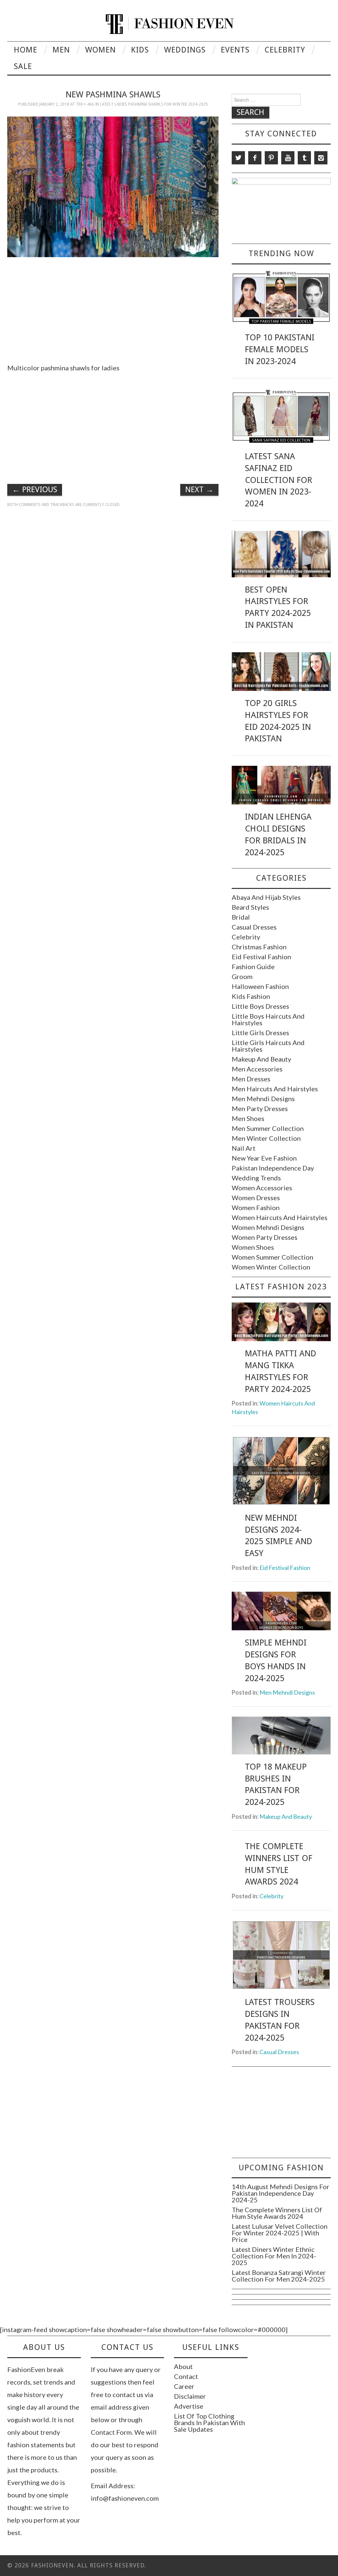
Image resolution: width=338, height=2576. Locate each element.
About (183, 2366)
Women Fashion (256, 1207)
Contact (186, 2376)
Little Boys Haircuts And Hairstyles (268, 1019)
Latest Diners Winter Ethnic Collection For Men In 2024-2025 (274, 2256)
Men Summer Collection (268, 1128)
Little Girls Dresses (260, 1033)
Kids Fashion (251, 996)
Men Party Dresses (260, 1108)
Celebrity (285, 50)
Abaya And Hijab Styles (266, 897)
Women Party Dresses (265, 1237)
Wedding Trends (256, 1178)
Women (101, 50)
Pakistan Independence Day (273, 1168)
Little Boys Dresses (260, 1006)
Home (26, 50)
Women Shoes (253, 1247)
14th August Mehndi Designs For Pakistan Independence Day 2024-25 (281, 2193)
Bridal (241, 917)
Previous (35, 490)
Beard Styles (250, 907)
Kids (140, 50)
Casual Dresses (254, 927)
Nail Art (244, 1148)
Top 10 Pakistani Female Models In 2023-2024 (280, 349)
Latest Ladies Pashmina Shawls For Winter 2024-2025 (154, 104)
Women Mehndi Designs (268, 1227)
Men (61, 50)
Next (199, 490)
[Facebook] (255, 158)
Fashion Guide (253, 966)
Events (235, 50)
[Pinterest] (271, 158)
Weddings (185, 50)
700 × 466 (85, 104)
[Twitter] (238, 158)
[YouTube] (288, 158)
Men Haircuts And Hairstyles (275, 1089)
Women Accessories (262, 1188)
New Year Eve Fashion (264, 1158)
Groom (242, 976)
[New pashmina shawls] (113, 186)
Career (184, 2386)
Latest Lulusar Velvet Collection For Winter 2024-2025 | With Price (280, 2233)
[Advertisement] (113, 308)
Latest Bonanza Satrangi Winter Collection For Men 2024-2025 (279, 2276)
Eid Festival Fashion (261, 957)
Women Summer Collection (272, 1257)
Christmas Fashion (259, 947)
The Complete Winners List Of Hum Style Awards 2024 (277, 2213)
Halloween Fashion (260, 986)
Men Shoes (248, 1118)
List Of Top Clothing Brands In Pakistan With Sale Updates (209, 2423)
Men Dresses (251, 1079)
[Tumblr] (304, 158)
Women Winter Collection (271, 1267)
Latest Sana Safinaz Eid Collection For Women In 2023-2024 (279, 480)
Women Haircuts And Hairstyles (280, 1217)
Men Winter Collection (266, 1138)
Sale (23, 66)
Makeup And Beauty (261, 1059)
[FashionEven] (169, 23)
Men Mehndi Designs (263, 1099)
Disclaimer (190, 2396)
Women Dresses (256, 1198)
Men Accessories (257, 1069)
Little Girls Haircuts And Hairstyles (268, 1046)
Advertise (189, 2406)
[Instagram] (321, 158)
